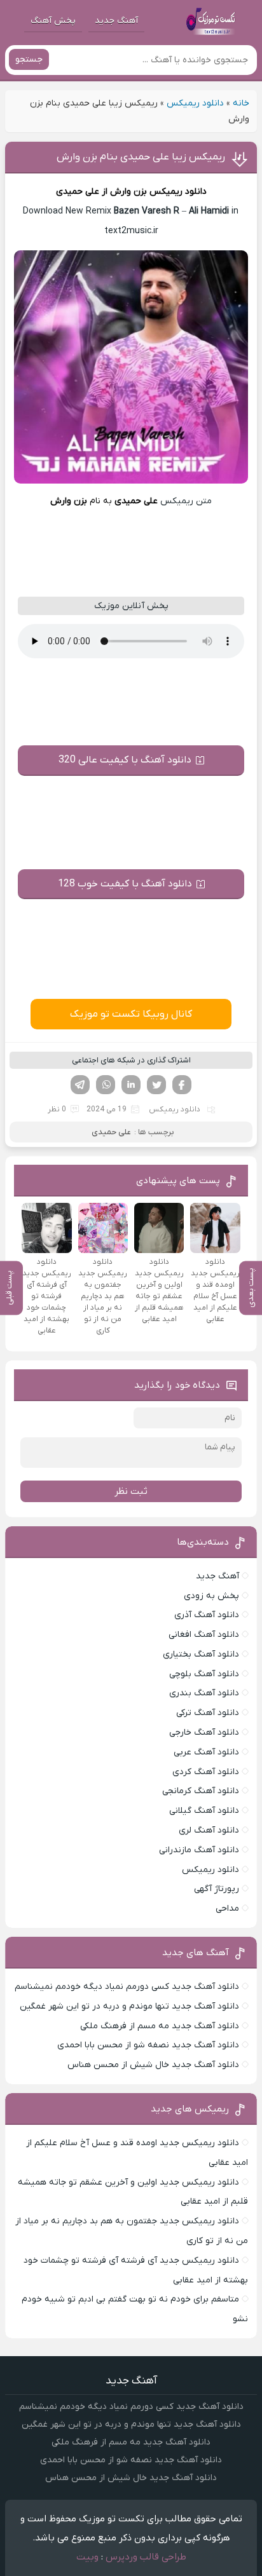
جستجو (29, 59)
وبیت (87, 2557)
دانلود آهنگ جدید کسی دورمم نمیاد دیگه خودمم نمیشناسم (127, 1987)
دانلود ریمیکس (195, 103)
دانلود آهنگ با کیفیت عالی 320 (125, 760)
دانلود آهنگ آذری (207, 1615)
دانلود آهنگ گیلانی (204, 1811)
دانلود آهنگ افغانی (204, 1635)
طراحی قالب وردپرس (146, 2557)
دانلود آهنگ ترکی (208, 1713)
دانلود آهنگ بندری (204, 1693)
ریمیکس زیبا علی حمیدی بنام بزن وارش (141, 157)
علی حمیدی (111, 1132)
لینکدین (131, 1085)
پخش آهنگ (53, 21)
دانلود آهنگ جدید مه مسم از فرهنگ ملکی (160, 2026)
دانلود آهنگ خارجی (204, 1732)
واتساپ (106, 1085)
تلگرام (80, 1085)
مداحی (227, 1908)
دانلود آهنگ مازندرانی (199, 1850)
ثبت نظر (131, 1491)
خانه (241, 103)
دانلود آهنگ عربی (206, 1752)
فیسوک (182, 1085)
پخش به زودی (211, 1596)
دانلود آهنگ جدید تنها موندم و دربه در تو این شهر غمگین (129, 2006)
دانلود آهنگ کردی (206, 1772)
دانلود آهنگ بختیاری (201, 1654)
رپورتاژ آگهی (217, 1889)
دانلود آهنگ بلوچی (204, 1674)
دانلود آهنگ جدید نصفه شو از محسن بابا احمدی (148, 2045)
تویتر (156, 1085)
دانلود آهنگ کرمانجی (201, 1791)
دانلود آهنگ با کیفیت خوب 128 (125, 884)
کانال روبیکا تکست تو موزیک (131, 1014)
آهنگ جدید (116, 21)
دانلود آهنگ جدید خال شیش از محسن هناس (153, 2065)
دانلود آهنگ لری (209, 1830)
